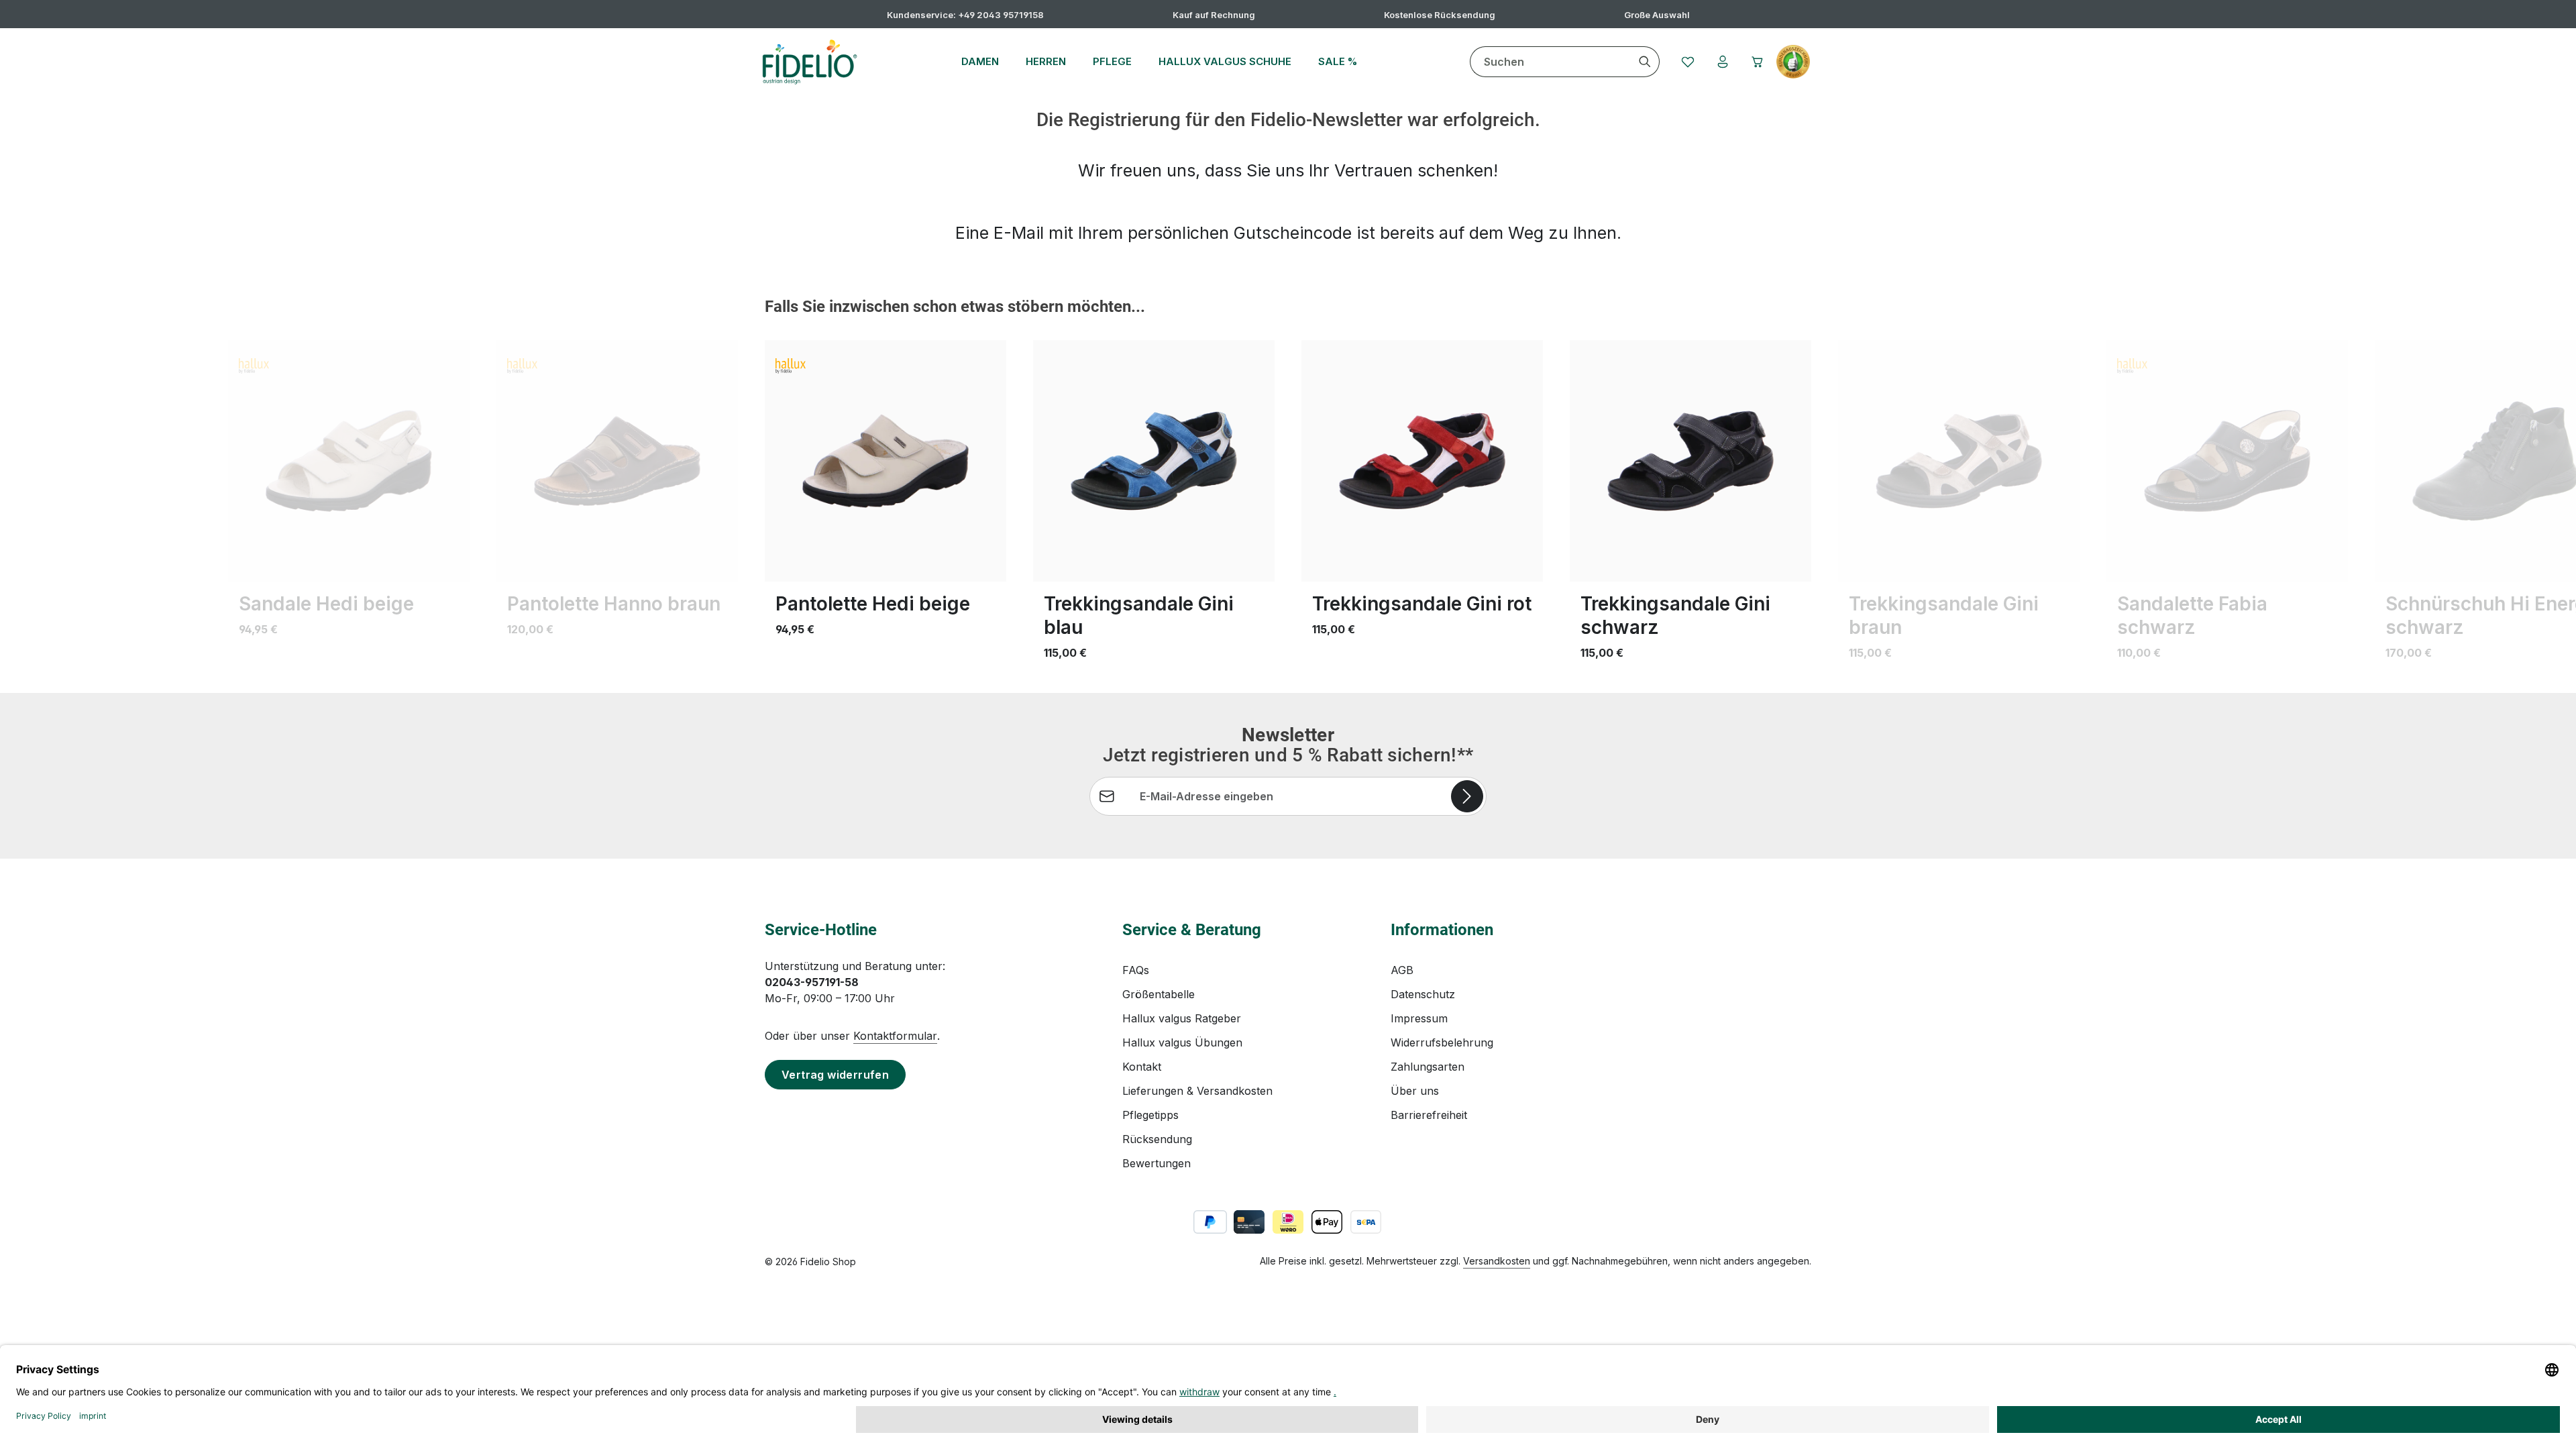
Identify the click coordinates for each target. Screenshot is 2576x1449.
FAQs (1136, 970)
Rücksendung (1157, 1139)
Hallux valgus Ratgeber (1182, 1018)
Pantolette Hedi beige (873, 604)
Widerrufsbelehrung (1442, 1042)
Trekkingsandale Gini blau (1139, 615)
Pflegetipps (1150, 1115)
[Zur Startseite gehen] (809, 62)
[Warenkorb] (1758, 62)
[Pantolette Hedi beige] (885, 461)
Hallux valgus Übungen (1182, 1042)
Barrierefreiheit (1429, 1115)
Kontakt (1142, 1067)
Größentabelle (1159, 994)
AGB (1402, 970)
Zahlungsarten (1428, 1067)
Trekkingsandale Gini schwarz (1675, 615)
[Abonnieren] (1467, 796)
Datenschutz (1423, 994)
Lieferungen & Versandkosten (1197, 1091)
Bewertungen (1157, 1163)
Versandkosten (1497, 1261)
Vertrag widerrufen (835, 1075)
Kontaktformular (895, 1036)
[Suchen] (1645, 62)
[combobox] (1551, 62)
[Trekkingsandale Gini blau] (1154, 461)
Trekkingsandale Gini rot (1422, 604)
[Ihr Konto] (1723, 62)
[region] (1288, 487)
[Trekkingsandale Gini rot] (1422, 461)
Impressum (1419, 1018)
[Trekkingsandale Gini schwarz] (1690, 461)
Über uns (1415, 1091)
